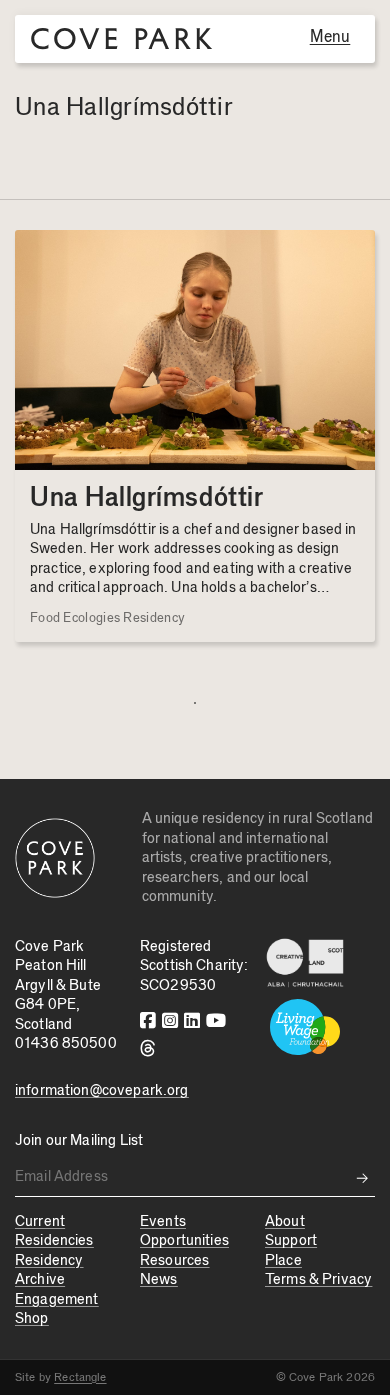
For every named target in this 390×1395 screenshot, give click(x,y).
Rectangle (80, 1377)
